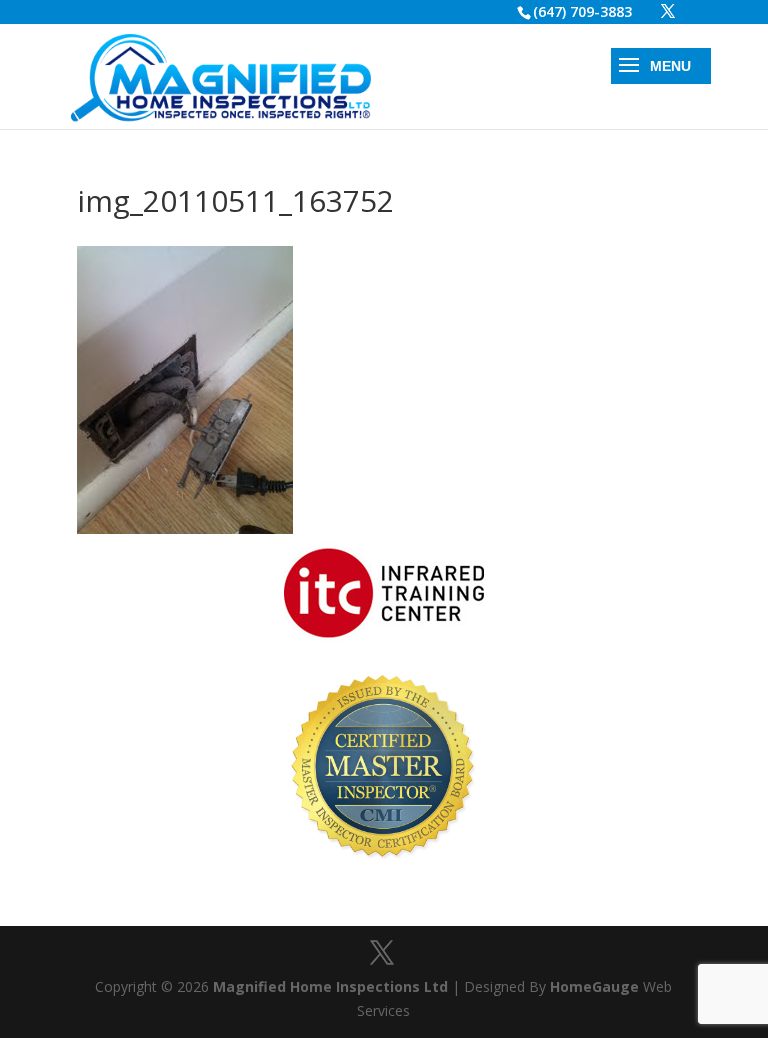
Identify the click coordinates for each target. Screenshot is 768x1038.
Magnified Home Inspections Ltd (330, 986)
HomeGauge (594, 986)
